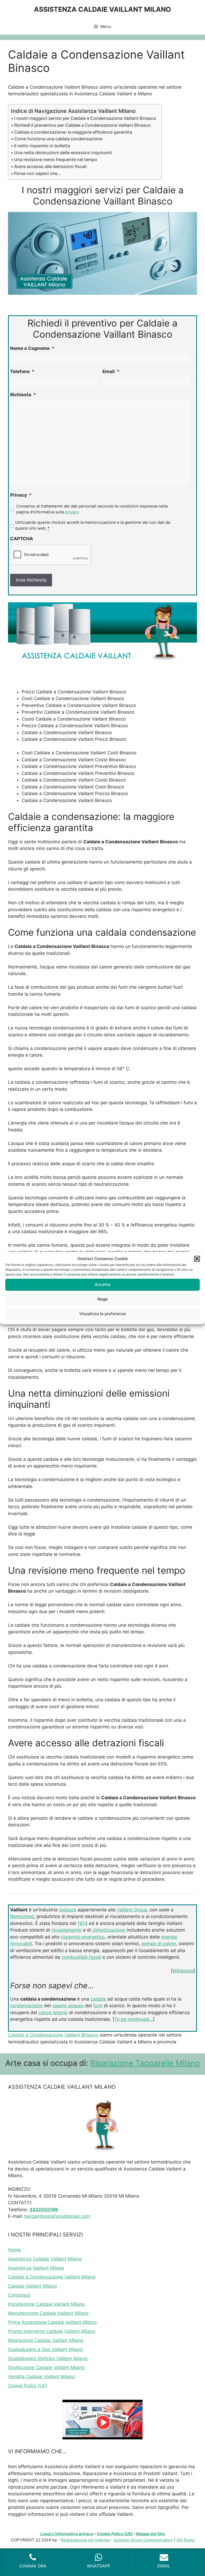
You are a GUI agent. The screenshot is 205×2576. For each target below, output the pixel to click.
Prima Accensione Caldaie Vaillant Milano (52, 2322)
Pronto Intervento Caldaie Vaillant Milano (52, 2331)
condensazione (26, 2006)
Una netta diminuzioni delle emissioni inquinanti (63, 153)
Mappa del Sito (151, 2534)
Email (111, 371)
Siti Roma (185, 2540)
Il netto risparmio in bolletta (42, 146)
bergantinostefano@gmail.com (57, 2216)
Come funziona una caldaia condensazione (58, 139)
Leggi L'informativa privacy (67, 2534)
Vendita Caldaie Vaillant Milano (41, 2377)
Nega (102, 1299)
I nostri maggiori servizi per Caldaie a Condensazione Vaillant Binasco (85, 118)
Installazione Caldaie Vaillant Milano (46, 2304)
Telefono (22, 371)
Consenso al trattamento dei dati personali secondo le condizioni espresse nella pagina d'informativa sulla (92, 509)
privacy (72, 512)
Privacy (21, 495)
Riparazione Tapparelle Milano (145, 2063)
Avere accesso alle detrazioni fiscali (50, 166)
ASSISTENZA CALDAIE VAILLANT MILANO (102, 9)
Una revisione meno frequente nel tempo (56, 160)
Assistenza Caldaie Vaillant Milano (45, 2259)
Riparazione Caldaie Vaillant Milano (46, 2340)
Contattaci (19, 2295)
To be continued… (134, 2019)
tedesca (68, 1910)
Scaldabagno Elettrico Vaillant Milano (48, 2358)
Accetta (103, 1284)
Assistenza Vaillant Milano (36, 2268)
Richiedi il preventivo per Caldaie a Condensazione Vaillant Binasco (82, 125)
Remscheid (22, 1916)
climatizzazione (109, 1930)
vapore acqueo (68, 2006)
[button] (197, 1259)
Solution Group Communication (143, 2540)
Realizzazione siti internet (85, 2540)
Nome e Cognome (32, 348)
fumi (98, 2006)
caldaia (98, 1999)
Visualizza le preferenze (103, 1314)
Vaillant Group (132, 1910)
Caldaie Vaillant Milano (32, 2286)
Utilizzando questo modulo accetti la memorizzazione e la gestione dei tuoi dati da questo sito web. (93, 525)
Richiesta (23, 395)
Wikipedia (183, 1971)
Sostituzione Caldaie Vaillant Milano (46, 2368)
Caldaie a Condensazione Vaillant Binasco (53, 2035)
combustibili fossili (81, 1957)
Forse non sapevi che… (38, 173)
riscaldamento (66, 1930)
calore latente (53, 2013)
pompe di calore (159, 1944)
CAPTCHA (22, 539)
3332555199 (44, 2210)
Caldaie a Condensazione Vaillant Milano (52, 2277)
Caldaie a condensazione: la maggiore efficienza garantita (73, 132)
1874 (82, 1923)
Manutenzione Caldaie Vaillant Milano (48, 2313)
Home (14, 2250)
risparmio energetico (83, 1937)
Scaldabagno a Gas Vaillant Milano (45, 2349)
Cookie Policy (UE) (28, 2386)
